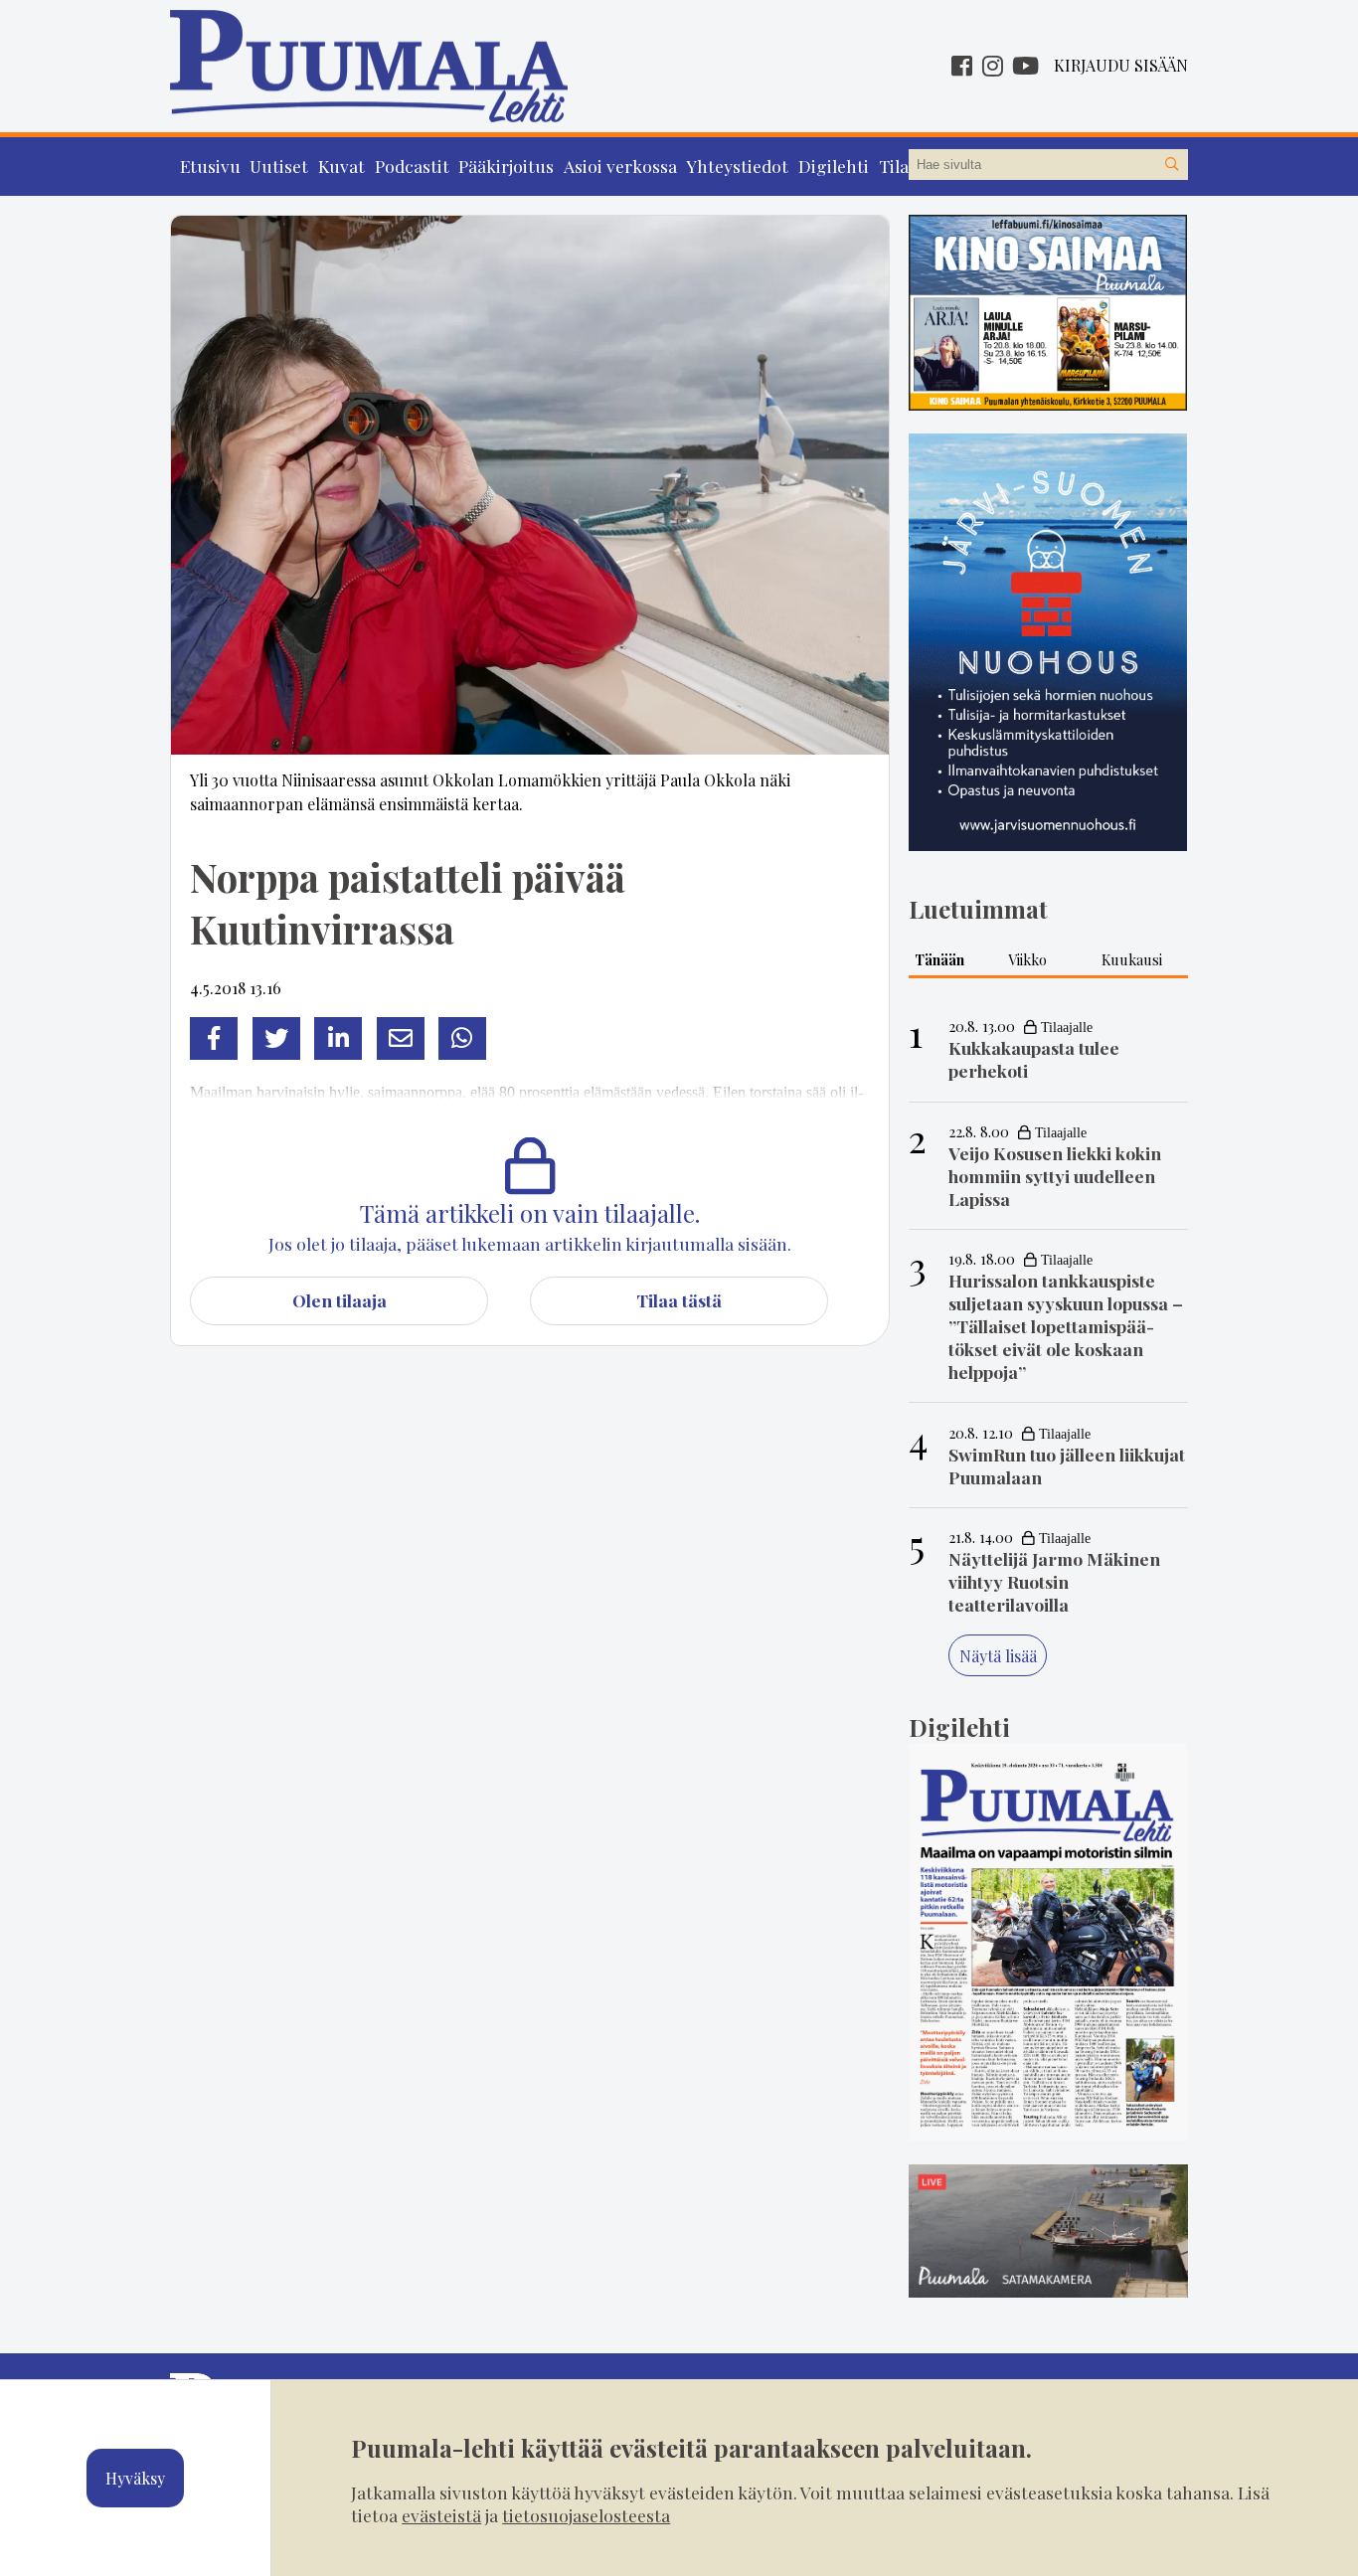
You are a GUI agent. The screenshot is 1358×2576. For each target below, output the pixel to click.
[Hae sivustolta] (1172, 165)
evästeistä (441, 2515)
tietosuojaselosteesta (586, 2515)
